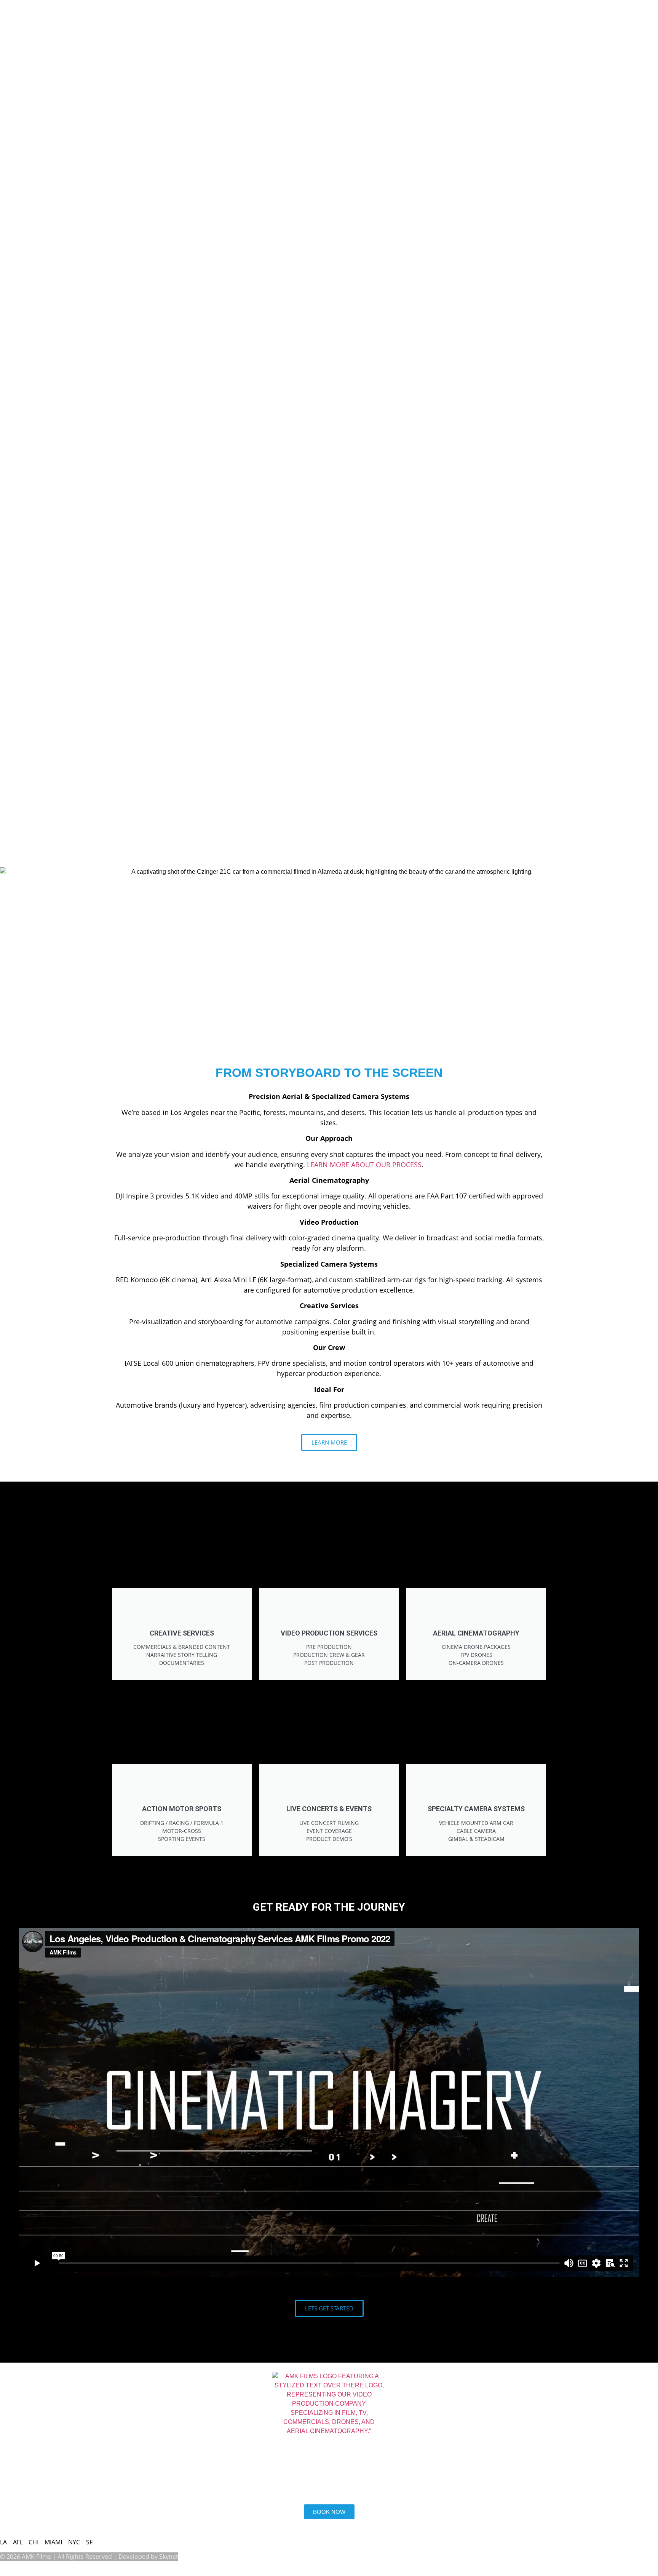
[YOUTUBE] (92, 2464)
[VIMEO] (51, 2464)
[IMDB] (10, 2464)
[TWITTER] (112, 2464)
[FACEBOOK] (71, 2464)
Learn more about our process (364, 1165)
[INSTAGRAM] (30, 2464)
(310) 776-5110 (32, 2492)
